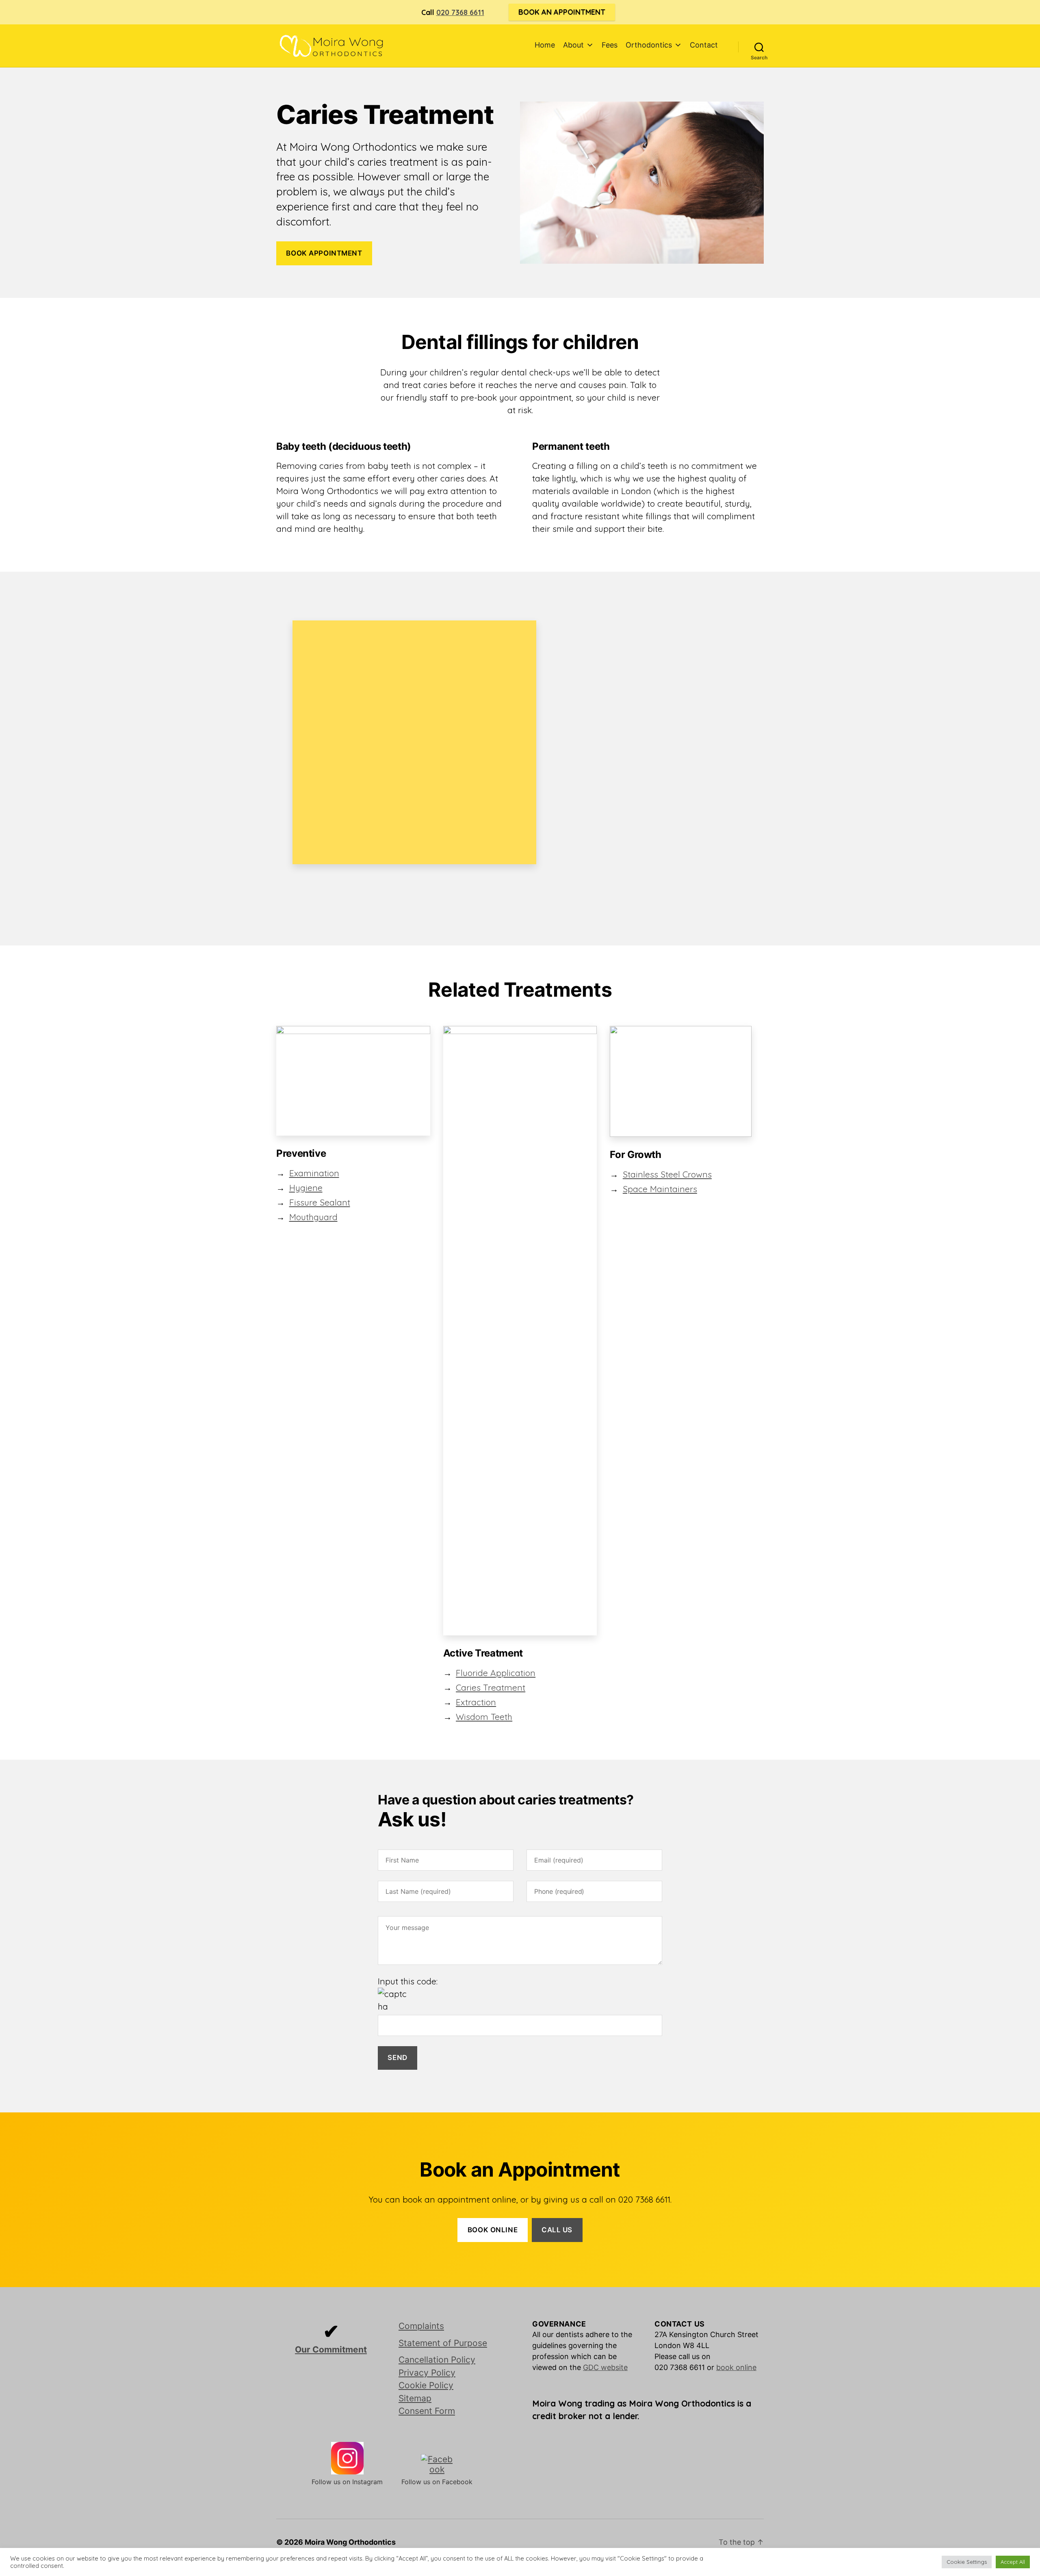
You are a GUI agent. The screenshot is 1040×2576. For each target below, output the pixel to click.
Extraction (476, 1702)
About (573, 45)
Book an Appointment (562, 12)
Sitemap (415, 2398)
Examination (314, 1173)
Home (545, 45)
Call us (557, 2230)
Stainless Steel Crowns (667, 1174)
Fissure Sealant (320, 1202)
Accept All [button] (1013, 2562)
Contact (704, 45)
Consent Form (427, 2411)
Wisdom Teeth (484, 1717)
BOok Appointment (324, 253)
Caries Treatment (491, 1687)
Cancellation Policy (437, 2360)
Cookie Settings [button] (967, 2562)
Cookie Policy (426, 2385)
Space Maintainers (660, 1189)
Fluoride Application (496, 1673)
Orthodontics (649, 45)
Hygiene (306, 1188)
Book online (493, 2230)
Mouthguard (313, 1217)
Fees (610, 45)
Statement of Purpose (443, 2343)
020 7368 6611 (460, 12)
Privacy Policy (427, 2373)
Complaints (421, 2326)
